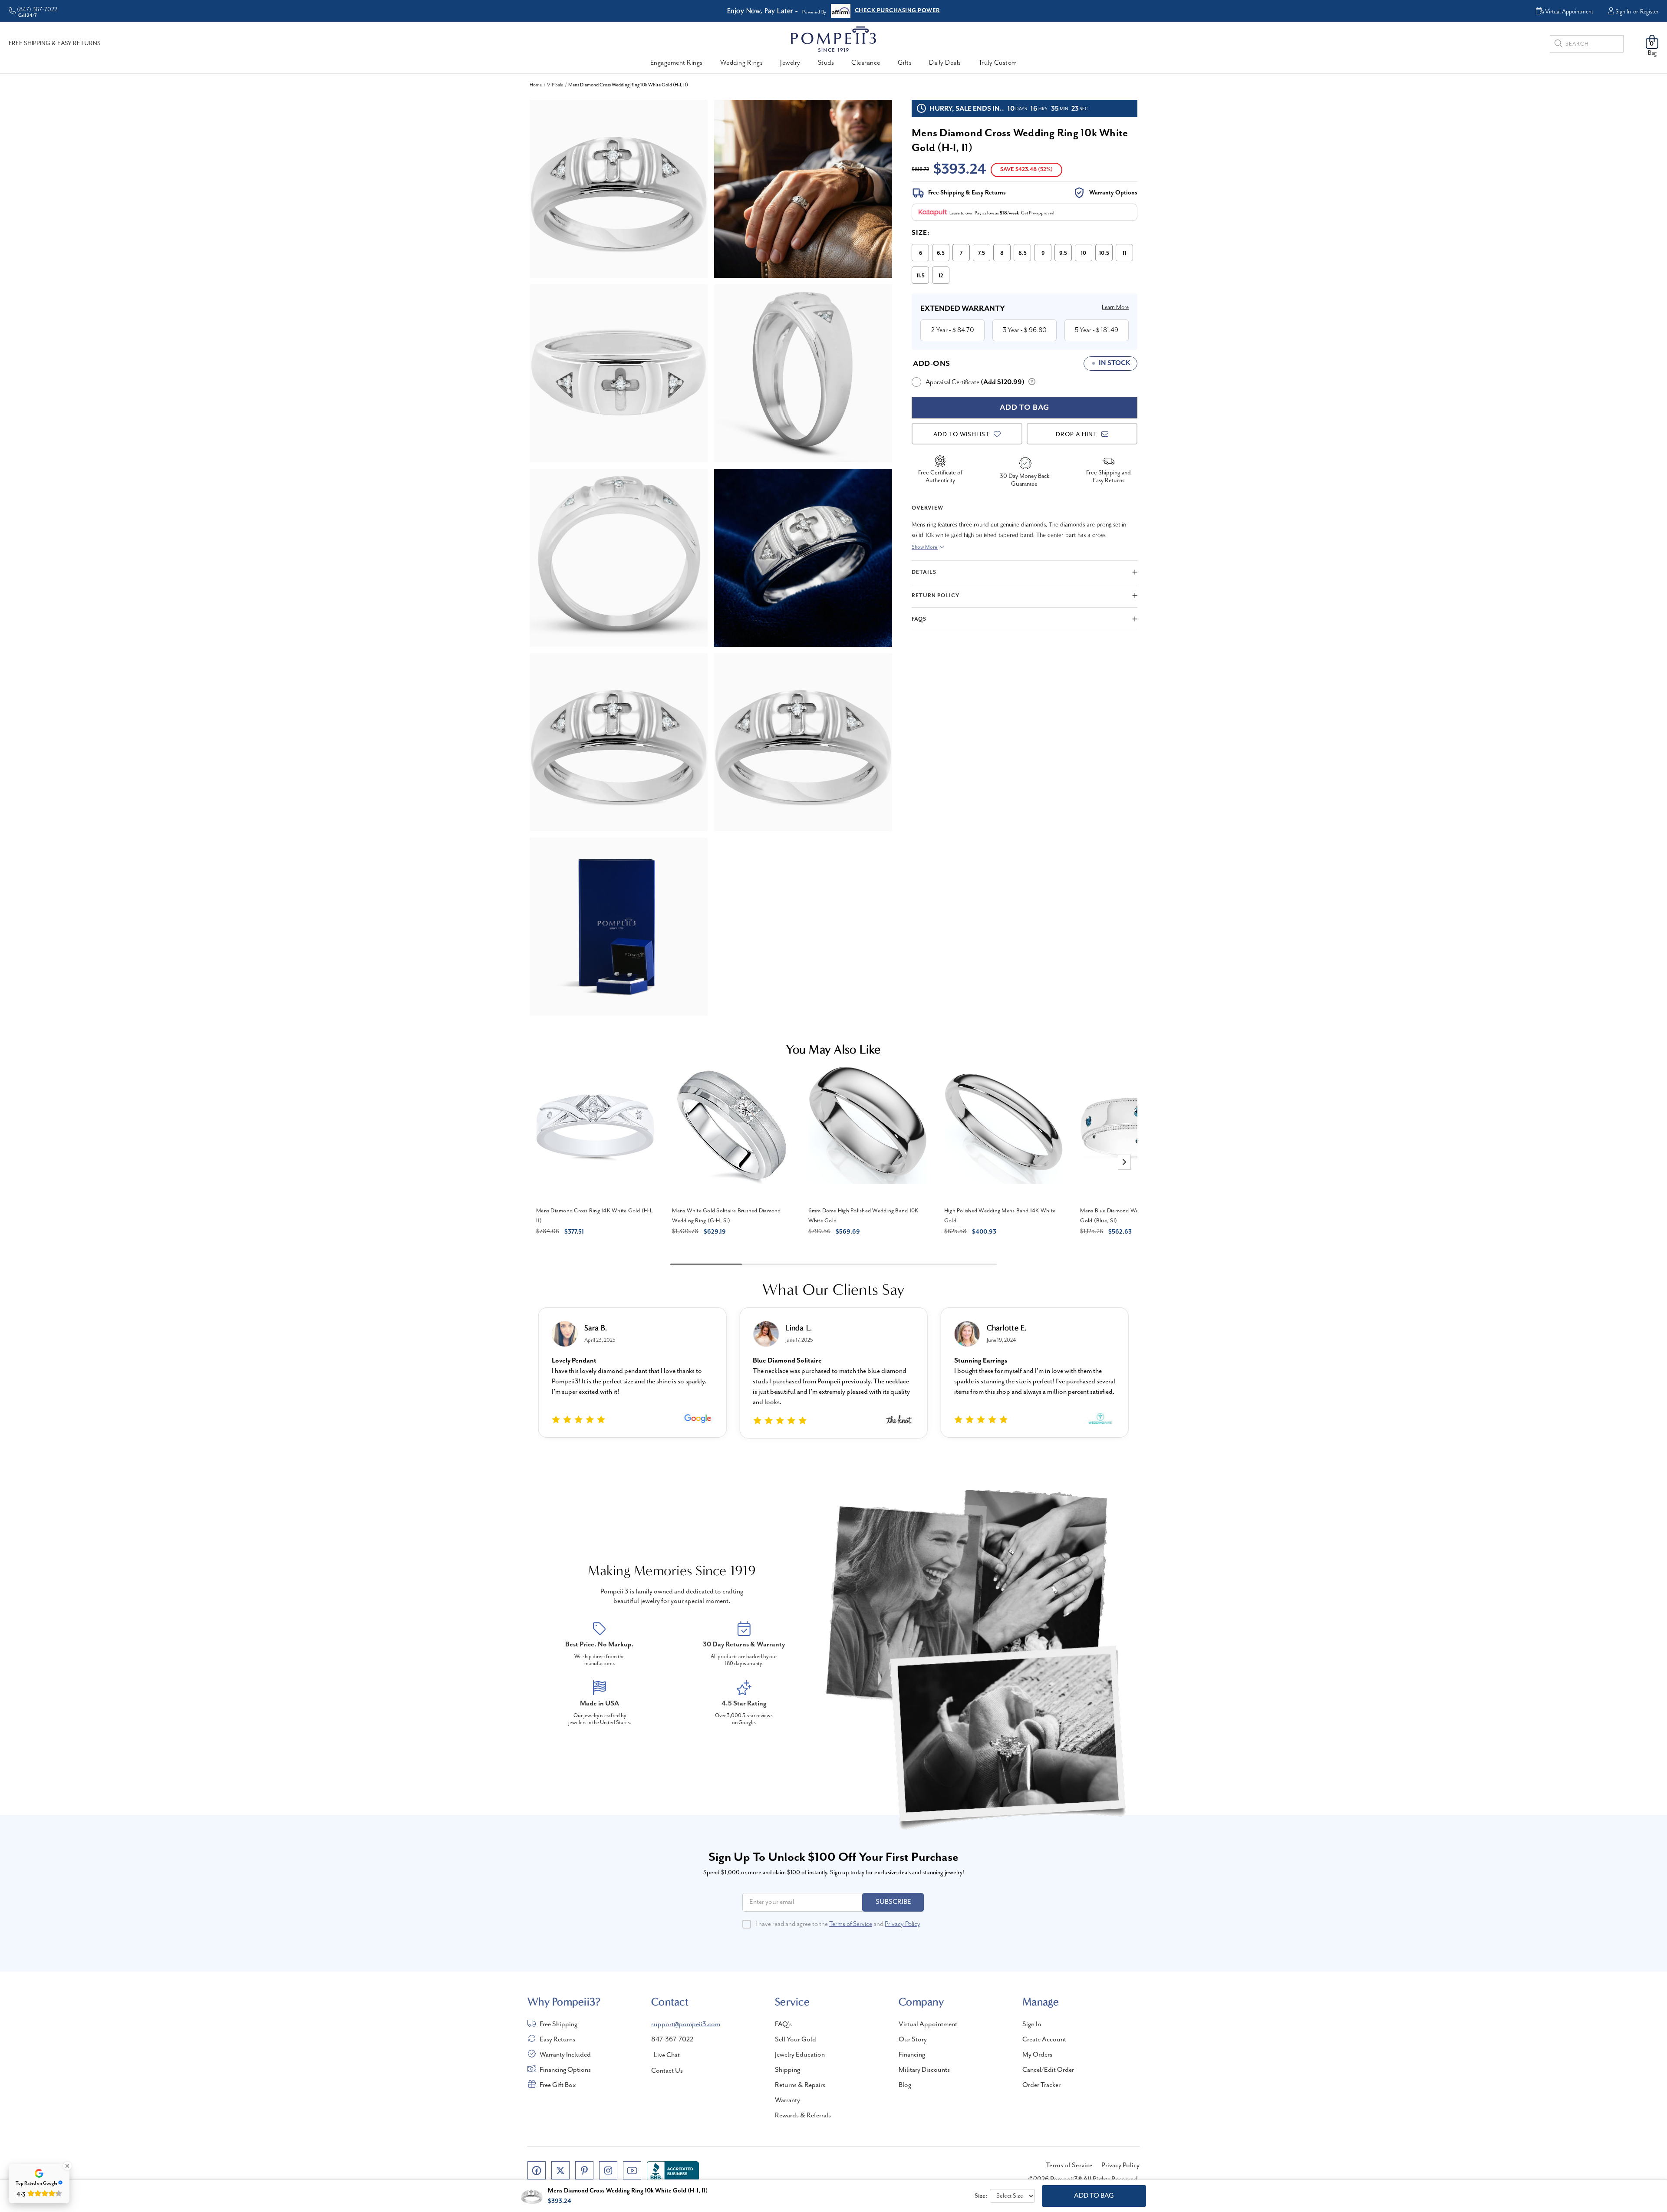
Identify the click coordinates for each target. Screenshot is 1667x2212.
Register (1649, 12)
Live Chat (667, 2055)
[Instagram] (608, 2170)
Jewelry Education (800, 2055)
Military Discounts (924, 2070)
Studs (826, 63)
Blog (905, 2085)
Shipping (787, 2070)
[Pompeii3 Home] (833, 39)
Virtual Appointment (928, 2024)
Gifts (905, 63)
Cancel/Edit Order (1048, 2070)
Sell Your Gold (796, 2040)
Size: (921, 233)
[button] (1124, 1162)
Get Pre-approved (1038, 213)
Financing (912, 2055)
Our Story (913, 2040)
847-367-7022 (672, 2040)
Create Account (1044, 2040)
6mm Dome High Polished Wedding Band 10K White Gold (863, 1216)
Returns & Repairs (800, 2085)
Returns (865, 11)
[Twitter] (560, 2170)
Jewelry (790, 63)
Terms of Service (851, 1924)
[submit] (1558, 45)
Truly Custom (998, 63)
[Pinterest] (584, 2170)
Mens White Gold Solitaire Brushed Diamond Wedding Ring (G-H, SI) (726, 1216)
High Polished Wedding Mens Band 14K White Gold (1000, 1216)
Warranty (787, 2100)
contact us (667, 2071)
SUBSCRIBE (893, 1902)
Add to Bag (1094, 2196)
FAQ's (783, 2024)
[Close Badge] (67, 2166)
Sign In (1623, 12)
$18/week (1009, 213)
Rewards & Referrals (803, 2116)
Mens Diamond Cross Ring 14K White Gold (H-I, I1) (595, 1216)
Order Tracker (1041, 2085)
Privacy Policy (903, 1924)
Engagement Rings (677, 63)
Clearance (866, 63)
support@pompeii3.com (686, 2024)
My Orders (1037, 2055)
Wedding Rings (742, 63)
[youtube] (632, 2170)
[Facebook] (537, 2170)
